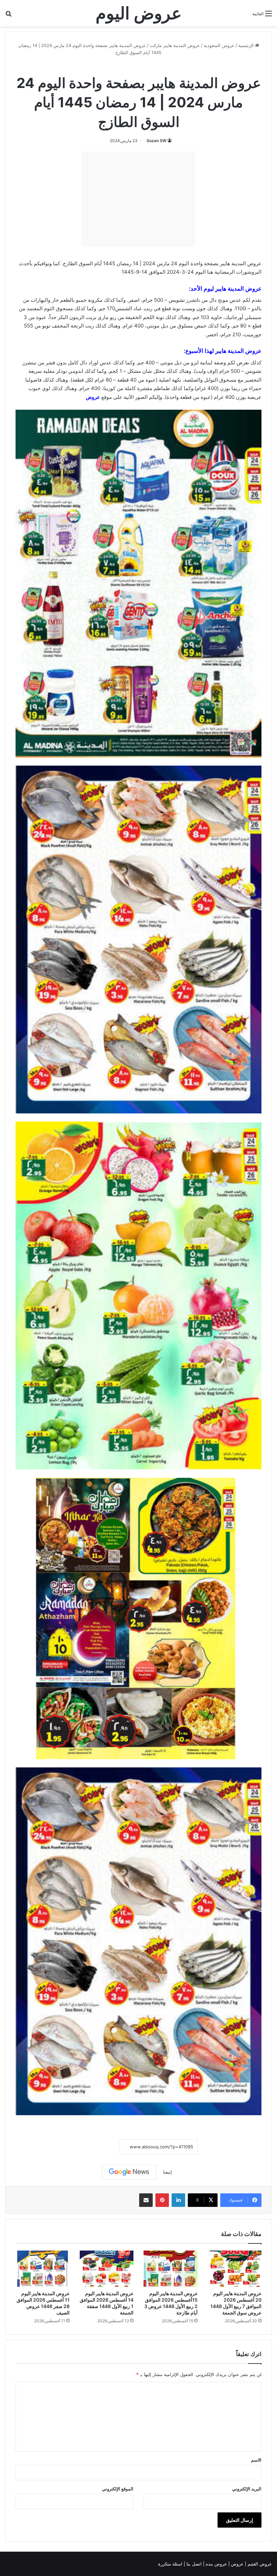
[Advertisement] (138, 199)
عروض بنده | (216, 2564)
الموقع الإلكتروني (118, 2489)
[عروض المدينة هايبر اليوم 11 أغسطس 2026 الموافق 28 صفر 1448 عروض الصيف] (43, 2268)
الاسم (256, 2460)
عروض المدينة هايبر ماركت (175, 45)
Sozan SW (157, 141)
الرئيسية (247, 45)
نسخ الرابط (99, 2147)
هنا (210, 272)
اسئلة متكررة (171, 2564)
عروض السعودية (219, 45)
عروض (93, 397)
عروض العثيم (259, 2564)
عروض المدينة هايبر (238, 289)
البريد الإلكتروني (247, 2489)
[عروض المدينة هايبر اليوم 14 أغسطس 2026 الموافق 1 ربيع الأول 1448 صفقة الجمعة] (107, 2268)
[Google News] (129, 2172)
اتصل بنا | (193, 2564)
